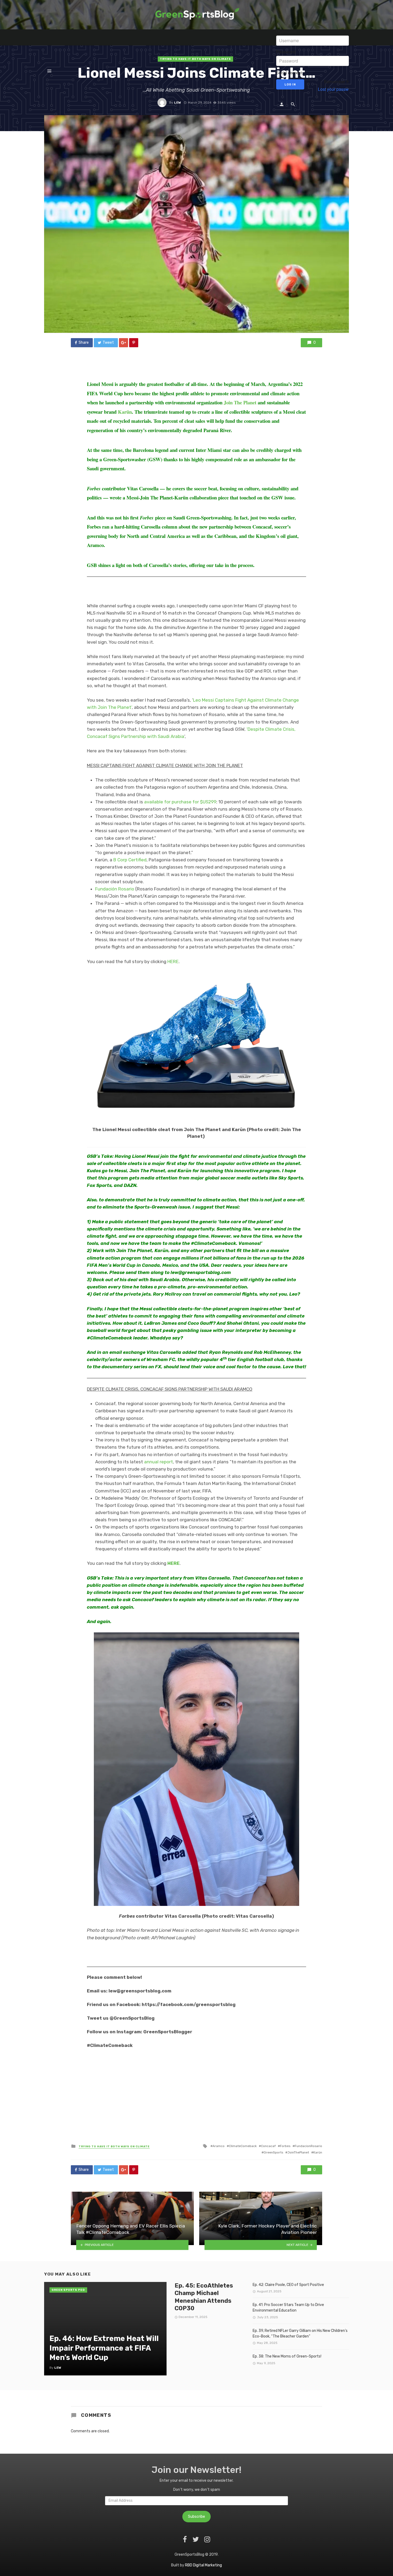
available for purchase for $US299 (180, 802)
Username (286, 32)
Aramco (219, 2146)
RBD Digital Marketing (203, 2565)
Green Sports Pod (68, 2290)
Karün (318, 2152)
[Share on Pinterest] (134, 343)
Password (286, 52)
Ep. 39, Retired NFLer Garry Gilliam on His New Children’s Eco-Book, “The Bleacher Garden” (300, 2333)
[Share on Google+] (124, 343)
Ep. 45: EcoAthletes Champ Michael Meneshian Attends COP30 (204, 2297)
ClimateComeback (243, 2146)
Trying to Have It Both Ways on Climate (114, 2147)
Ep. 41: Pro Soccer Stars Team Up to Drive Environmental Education (288, 2308)
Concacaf (268, 2146)
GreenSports (273, 2152)
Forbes (285, 2146)
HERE (173, 961)
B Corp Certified (130, 860)
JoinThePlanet (298, 2152)
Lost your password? (338, 89)
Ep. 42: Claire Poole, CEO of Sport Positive (288, 2285)
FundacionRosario (308, 2146)
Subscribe (196, 2517)
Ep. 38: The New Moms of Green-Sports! (287, 2356)
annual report (159, 1462)
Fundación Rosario (115, 889)
